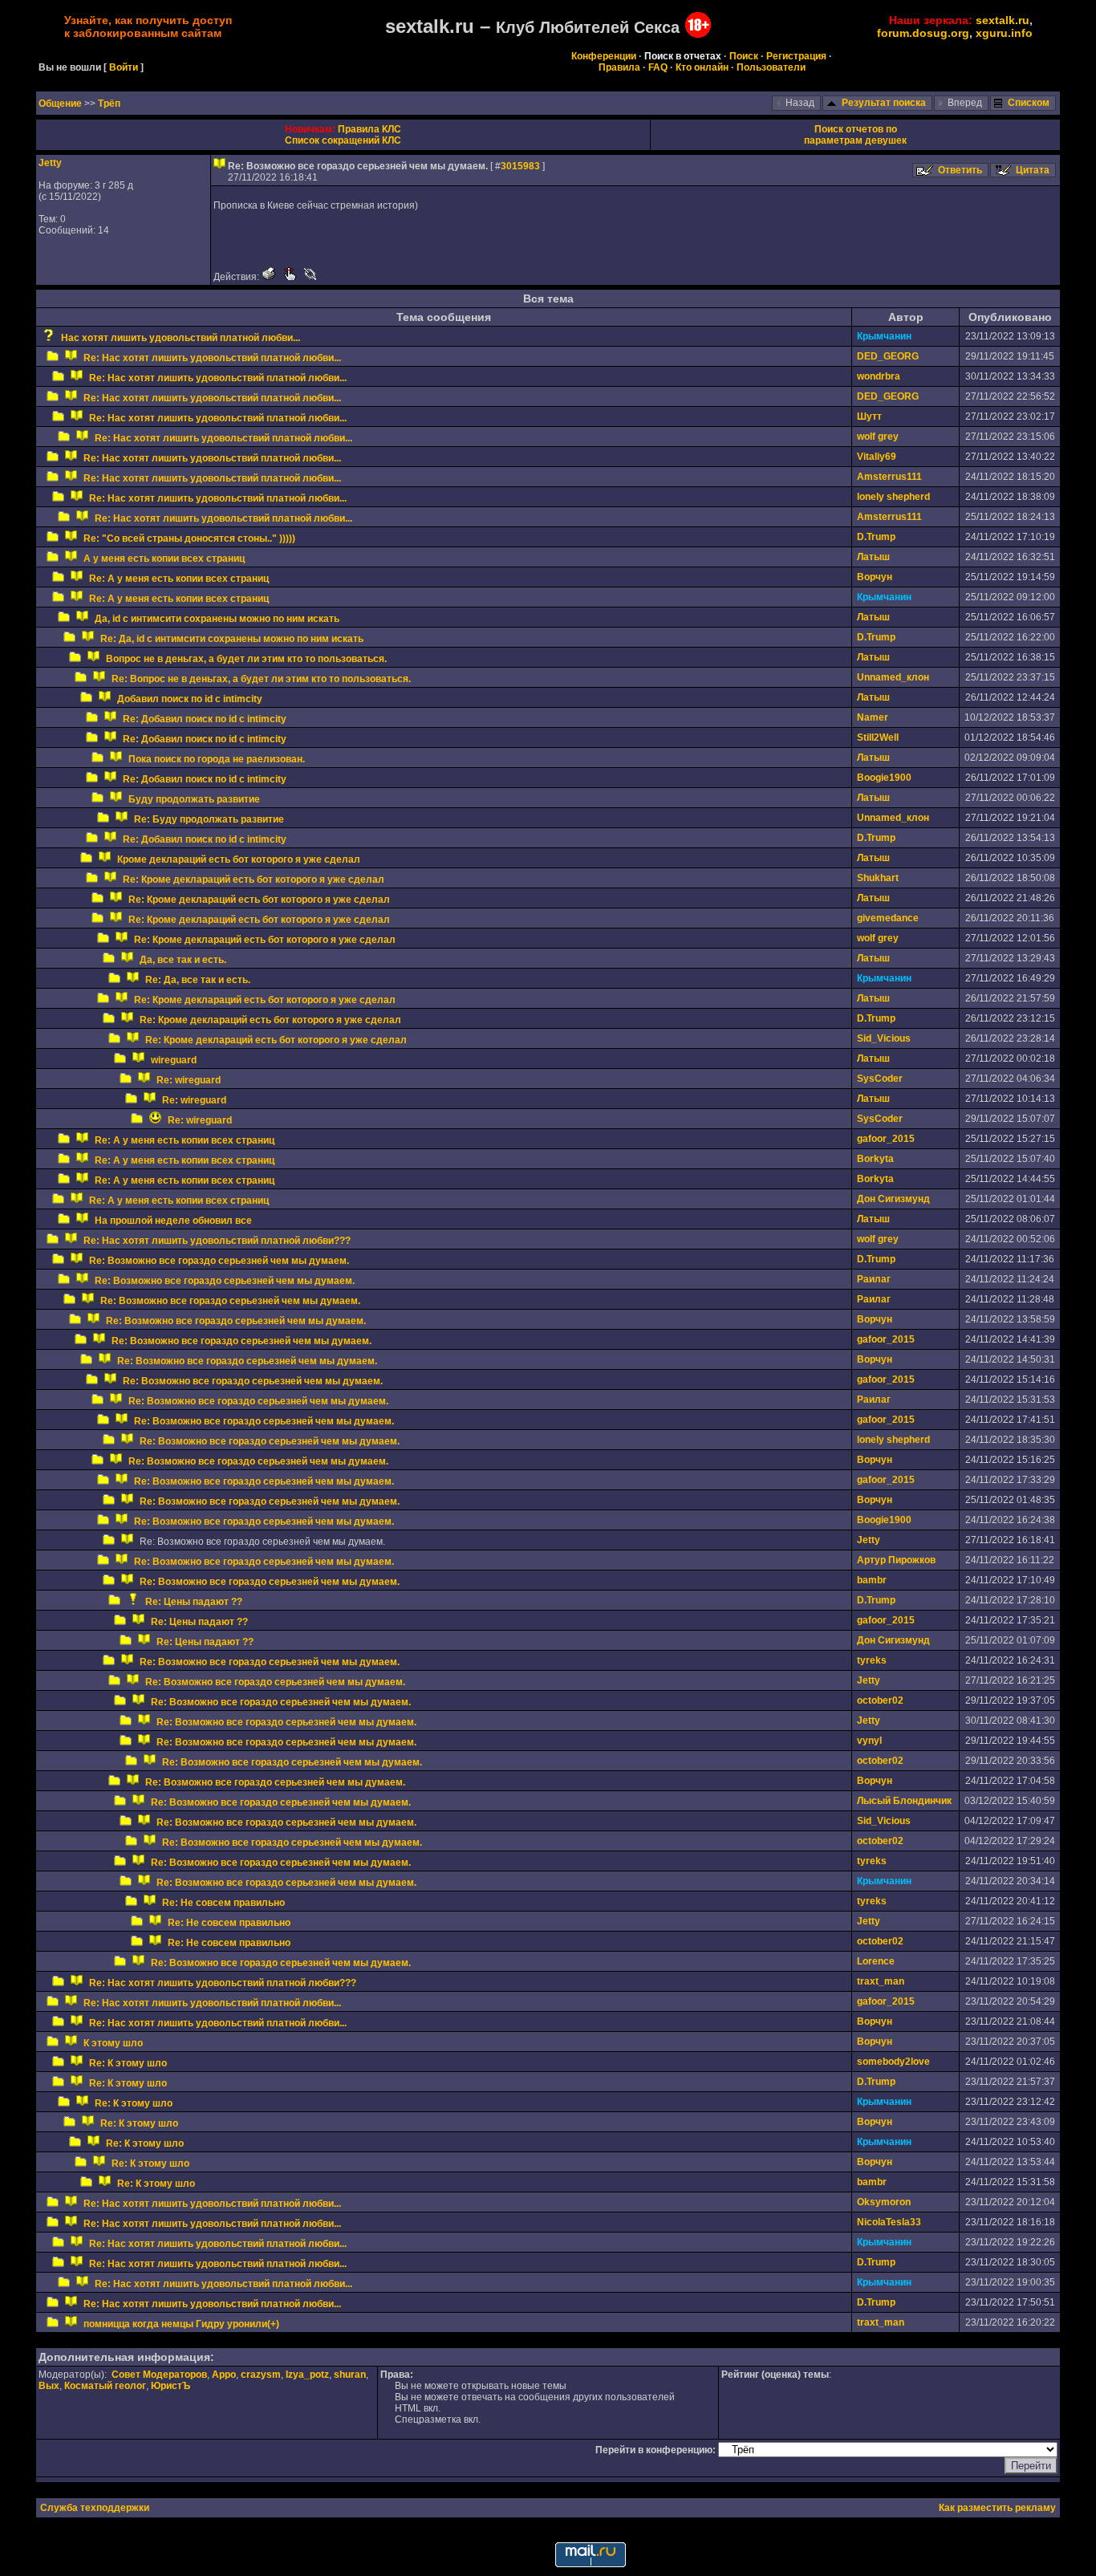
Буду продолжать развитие (194, 799)
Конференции (604, 56)
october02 (880, 1700)
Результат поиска (884, 103)
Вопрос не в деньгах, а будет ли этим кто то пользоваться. (246, 659)
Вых (49, 2386)
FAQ (658, 67)
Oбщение (61, 104)
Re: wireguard (189, 1080)
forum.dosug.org (923, 33)
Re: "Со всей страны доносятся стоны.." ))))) (189, 538)
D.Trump (876, 537)
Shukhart (878, 878)
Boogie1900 (884, 778)
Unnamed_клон (893, 677)
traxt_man (881, 1981)
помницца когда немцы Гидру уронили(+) (181, 2324)
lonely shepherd (893, 497)
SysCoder (880, 1079)
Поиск (744, 56)
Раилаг (874, 1279)
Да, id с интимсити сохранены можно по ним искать (217, 619)
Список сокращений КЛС (343, 140)
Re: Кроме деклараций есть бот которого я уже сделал (254, 880)
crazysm (261, 2375)
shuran (350, 2375)
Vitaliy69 (877, 457)
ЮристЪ (170, 2386)
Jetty (50, 163)
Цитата (1033, 170)
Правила (619, 67)
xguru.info (1004, 33)
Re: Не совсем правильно (223, 1903)
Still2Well (878, 737)
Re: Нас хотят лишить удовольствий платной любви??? (217, 1241)
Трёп (109, 104)
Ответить (960, 170)
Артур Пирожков (896, 1560)
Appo (224, 2375)
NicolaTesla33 (889, 2222)
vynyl (869, 1741)
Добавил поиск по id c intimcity (190, 699)
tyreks (872, 1660)
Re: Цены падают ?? (194, 1602)
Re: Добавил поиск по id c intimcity (205, 719)
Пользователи (771, 67)
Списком (1029, 103)
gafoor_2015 (886, 1139)
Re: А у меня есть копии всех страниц (179, 579)
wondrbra (879, 376)
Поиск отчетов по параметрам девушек (855, 135)
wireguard (174, 1060)
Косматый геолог (105, 2386)
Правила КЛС (369, 129)
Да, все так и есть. (183, 960)
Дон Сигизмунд (893, 1199)
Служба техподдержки (95, 2508)
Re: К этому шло (128, 2063)
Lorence (876, 1961)
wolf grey (878, 437)
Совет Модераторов (159, 2375)
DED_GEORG (888, 356)
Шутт (869, 416)
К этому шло (113, 2043)
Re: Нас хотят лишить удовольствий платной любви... (212, 358)
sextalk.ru (1003, 20)
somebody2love (893, 2062)
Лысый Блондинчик (904, 1801)
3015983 (520, 166)
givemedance (888, 918)
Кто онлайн (702, 67)
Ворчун (875, 577)
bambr (872, 1580)
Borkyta (875, 1159)
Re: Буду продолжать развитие (209, 819)
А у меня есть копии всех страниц (164, 559)
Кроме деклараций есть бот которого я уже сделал (239, 859)
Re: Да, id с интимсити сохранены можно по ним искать (232, 639)
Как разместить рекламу (997, 2508)
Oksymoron (884, 2202)
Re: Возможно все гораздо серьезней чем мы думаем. (219, 1261)
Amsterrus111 (889, 477)
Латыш (873, 557)
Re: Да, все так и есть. (198, 980)
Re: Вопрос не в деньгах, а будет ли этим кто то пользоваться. (261, 679)
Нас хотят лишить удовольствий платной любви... (181, 338)
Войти (124, 67)
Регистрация (796, 56)
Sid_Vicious (884, 1038)
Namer (873, 717)
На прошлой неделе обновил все (173, 1221)
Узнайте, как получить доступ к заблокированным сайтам (148, 26)
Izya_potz (307, 2375)
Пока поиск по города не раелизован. (217, 759)
